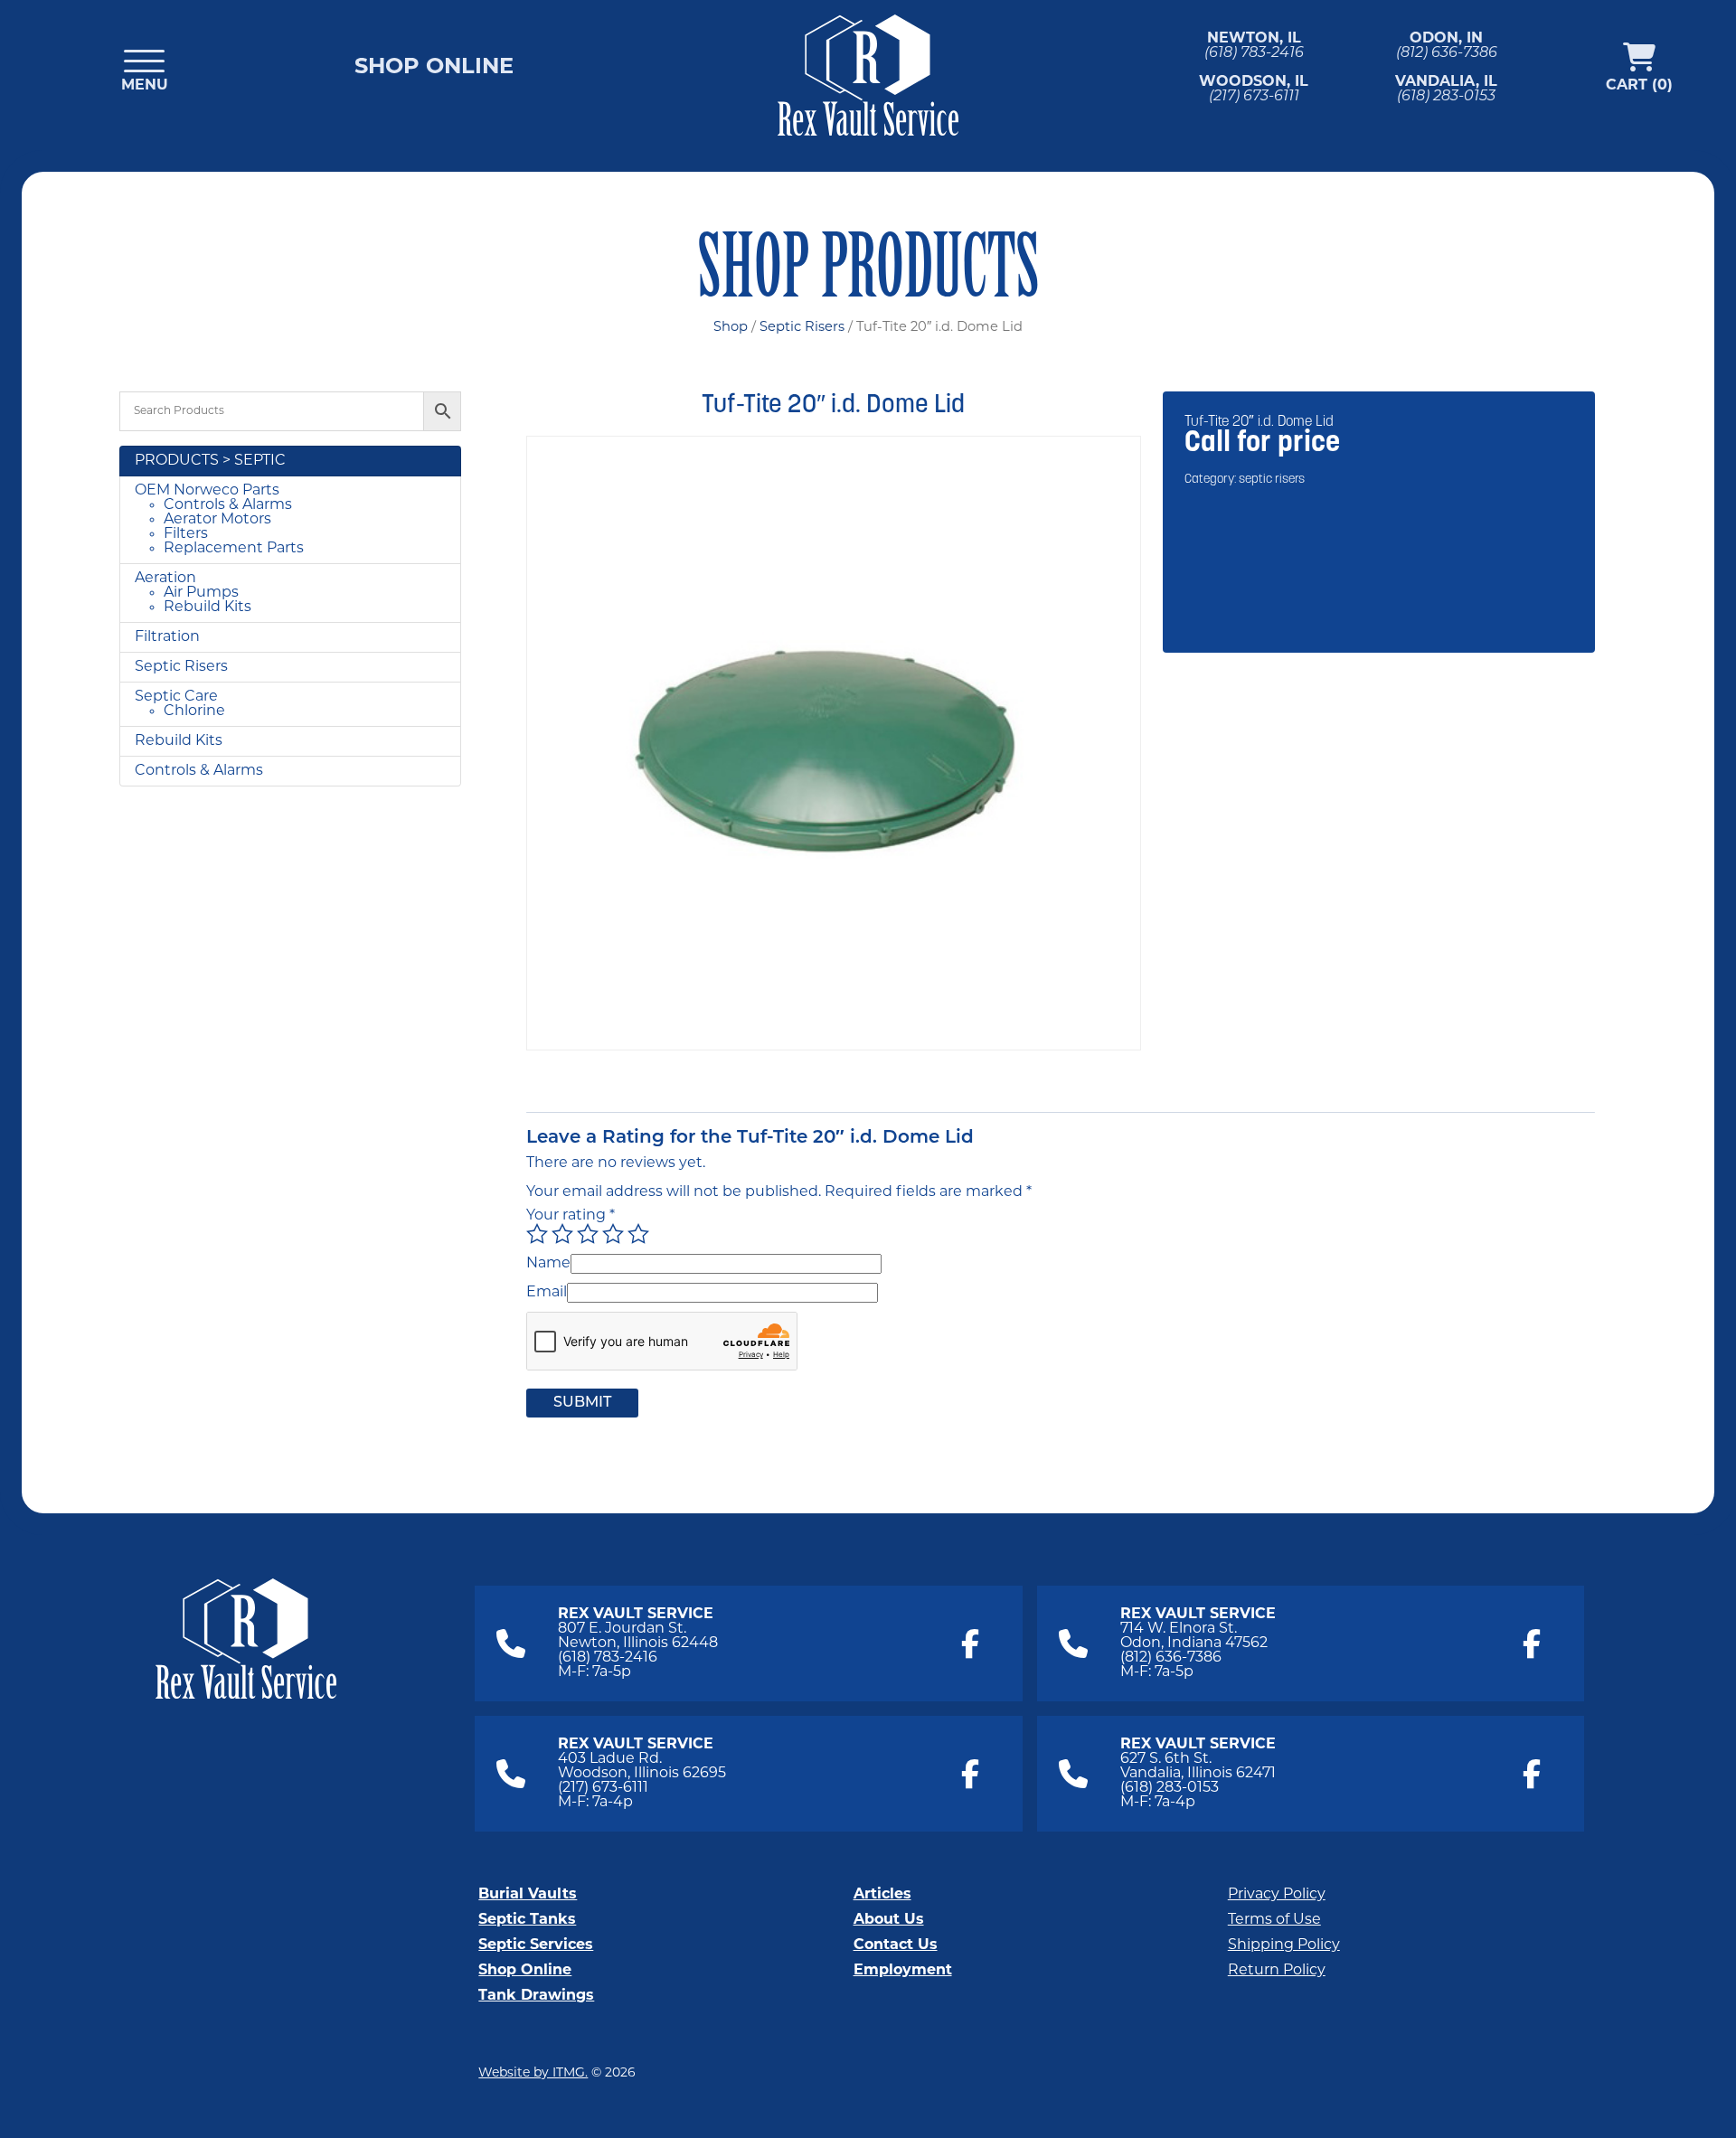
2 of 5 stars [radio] (562, 1234)
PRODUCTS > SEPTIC (210, 461)
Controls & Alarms (228, 505)
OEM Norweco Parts (207, 491)
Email (547, 1293)
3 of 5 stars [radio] (588, 1234)
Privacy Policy (1277, 1895)
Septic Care (176, 697)
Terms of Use (1274, 1920)
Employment (903, 1971)
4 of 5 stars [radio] (613, 1234)
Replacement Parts (234, 549)
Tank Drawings (536, 1996)
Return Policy (1277, 1971)
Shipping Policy (1284, 1945)
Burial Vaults (528, 1895)
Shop (731, 328)
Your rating (571, 1216)
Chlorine (194, 711)
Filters (186, 534)
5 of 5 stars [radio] (638, 1234)
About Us (889, 1920)
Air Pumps (201, 593)
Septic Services (536, 1945)
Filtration (167, 637)
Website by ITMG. (533, 2073)
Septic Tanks (527, 1920)
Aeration (165, 579)
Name (548, 1264)
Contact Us (896, 1945)
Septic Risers (802, 328)
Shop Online (434, 68)
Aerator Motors (217, 520)
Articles (882, 1895)
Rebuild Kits (208, 607)
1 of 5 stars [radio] (537, 1234)
